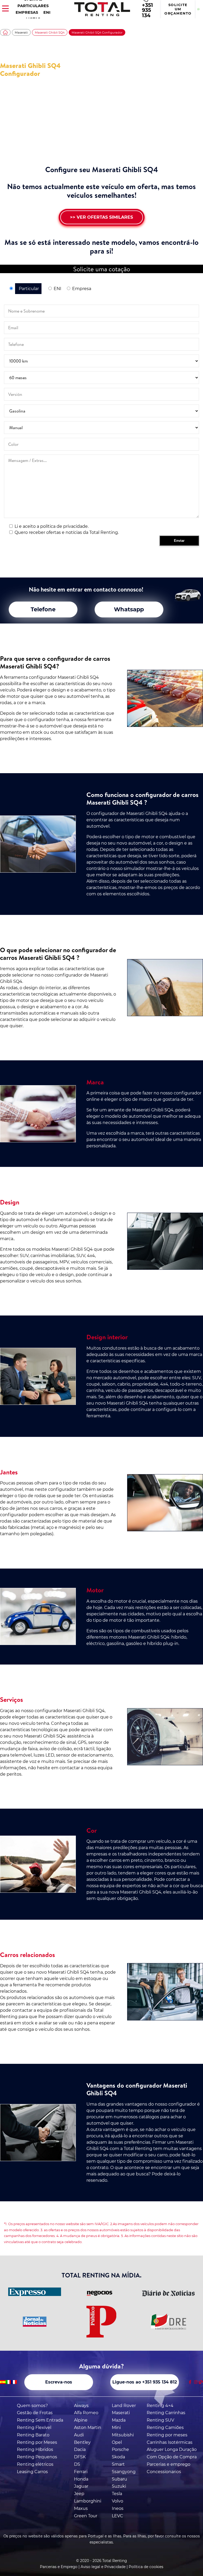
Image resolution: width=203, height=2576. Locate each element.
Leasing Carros (32, 2472)
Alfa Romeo (86, 2413)
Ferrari (81, 2472)
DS (77, 2464)
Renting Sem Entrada (40, 2420)
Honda (81, 2479)
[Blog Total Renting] (201, 2382)
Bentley (82, 2442)
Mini (116, 2428)
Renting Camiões (165, 2428)
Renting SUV (160, 2420)
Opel (117, 2442)
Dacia (80, 2449)
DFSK (80, 2457)
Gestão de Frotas (35, 2413)
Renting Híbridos (35, 2449)
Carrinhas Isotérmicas (170, 2442)
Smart (118, 2464)
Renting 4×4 (160, 2406)
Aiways (81, 2406)
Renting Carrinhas (166, 2413)
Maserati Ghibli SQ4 (50, 33)
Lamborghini (88, 2501)
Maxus (81, 2508)
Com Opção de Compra (172, 2457)
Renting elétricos (35, 2464)
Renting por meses (167, 2435)
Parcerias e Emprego (59, 2567)
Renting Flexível (34, 2428)
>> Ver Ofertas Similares (101, 217)
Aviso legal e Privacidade (103, 2567)
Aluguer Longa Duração (172, 2449)
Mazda (119, 2420)
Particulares (33, 6)
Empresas (27, 12)
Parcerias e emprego (169, 2464)
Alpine (81, 2420)
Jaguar (81, 2486)
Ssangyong (124, 2472)
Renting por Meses (37, 2442)
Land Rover (124, 2406)
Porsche (120, 2449)
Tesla (117, 2494)
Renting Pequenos (37, 2457)
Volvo (117, 2501)
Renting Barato (33, 2435)
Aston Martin (88, 2428)
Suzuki (119, 2486)
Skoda (118, 2457)
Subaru (119, 2479)
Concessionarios (164, 2472)
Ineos (118, 2508)
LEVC (117, 2516)
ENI (47, 12)
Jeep (79, 2494)
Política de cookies (146, 2567)
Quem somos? (32, 2406)
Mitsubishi (123, 2435)
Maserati (21, 33)
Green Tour (86, 2516)
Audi (79, 2435)
